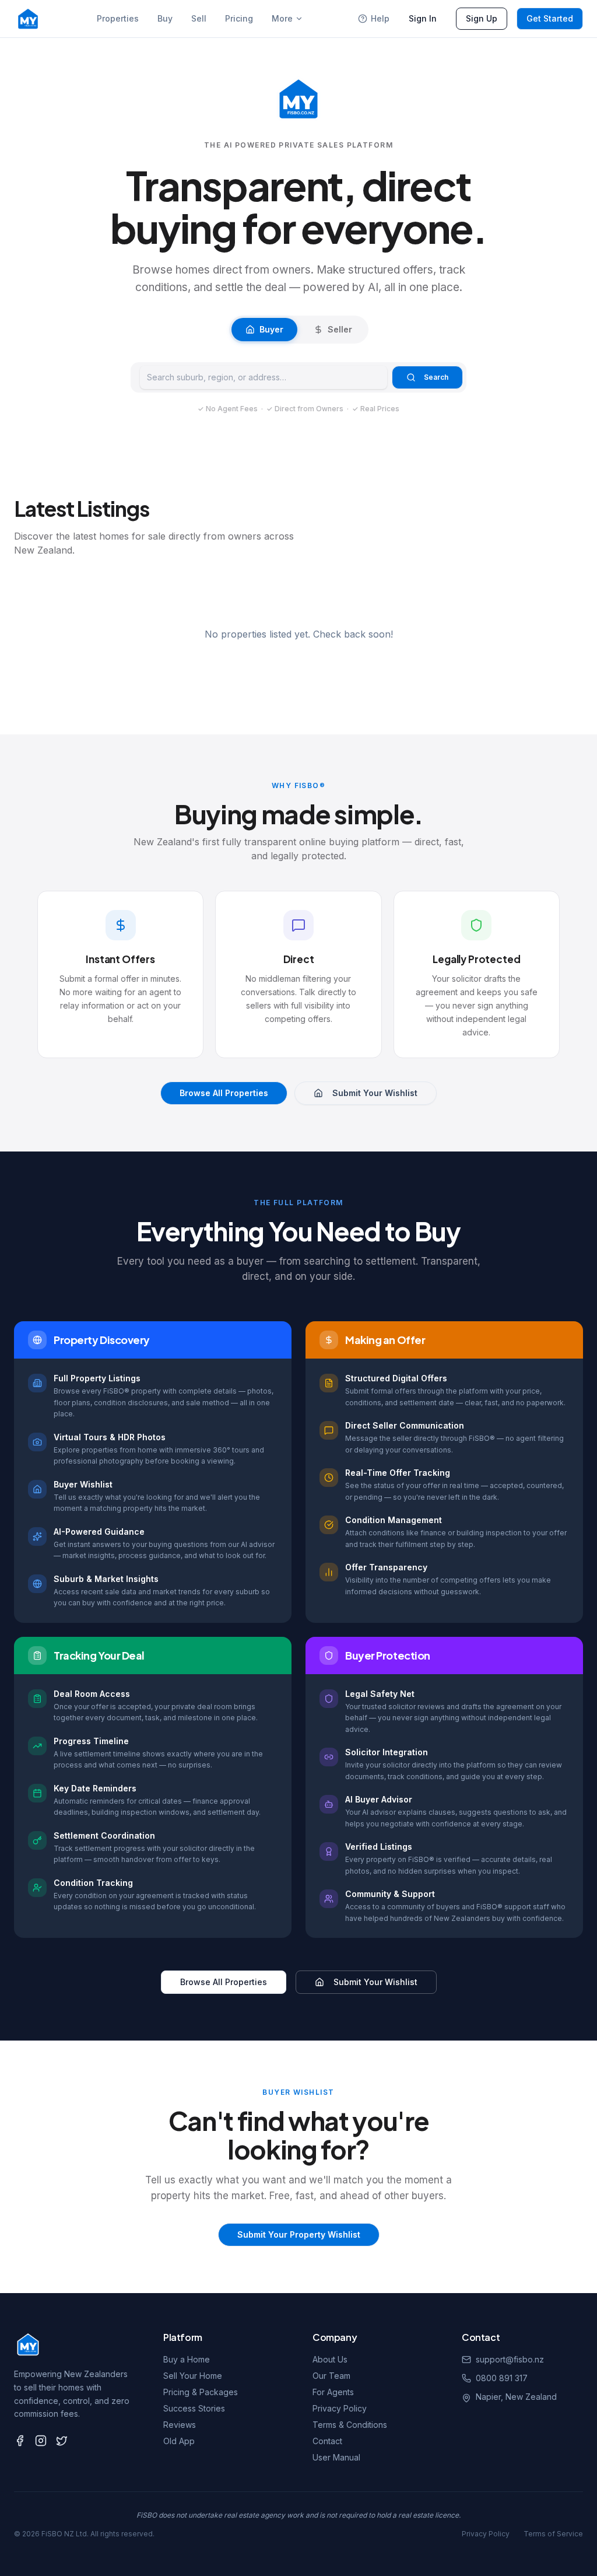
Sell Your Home (193, 2376)
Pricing (239, 18)
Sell (199, 18)
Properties (118, 18)
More (282, 18)
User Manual (336, 2457)
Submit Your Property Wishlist (299, 2234)
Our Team (331, 2376)
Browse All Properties (224, 1093)
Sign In (423, 18)
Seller (340, 329)
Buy (165, 18)
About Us (330, 2359)
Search (436, 377)
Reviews (180, 2425)
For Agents (333, 2392)
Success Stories (194, 2408)
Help (380, 18)
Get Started (550, 18)
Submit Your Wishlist (375, 1093)
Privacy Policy (340, 2408)
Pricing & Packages (201, 2392)
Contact (327, 2441)
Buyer (271, 329)
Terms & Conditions (350, 2425)
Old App (179, 2441)
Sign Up (482, 18)
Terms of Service (553, 2534)
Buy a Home (187, 2359)
